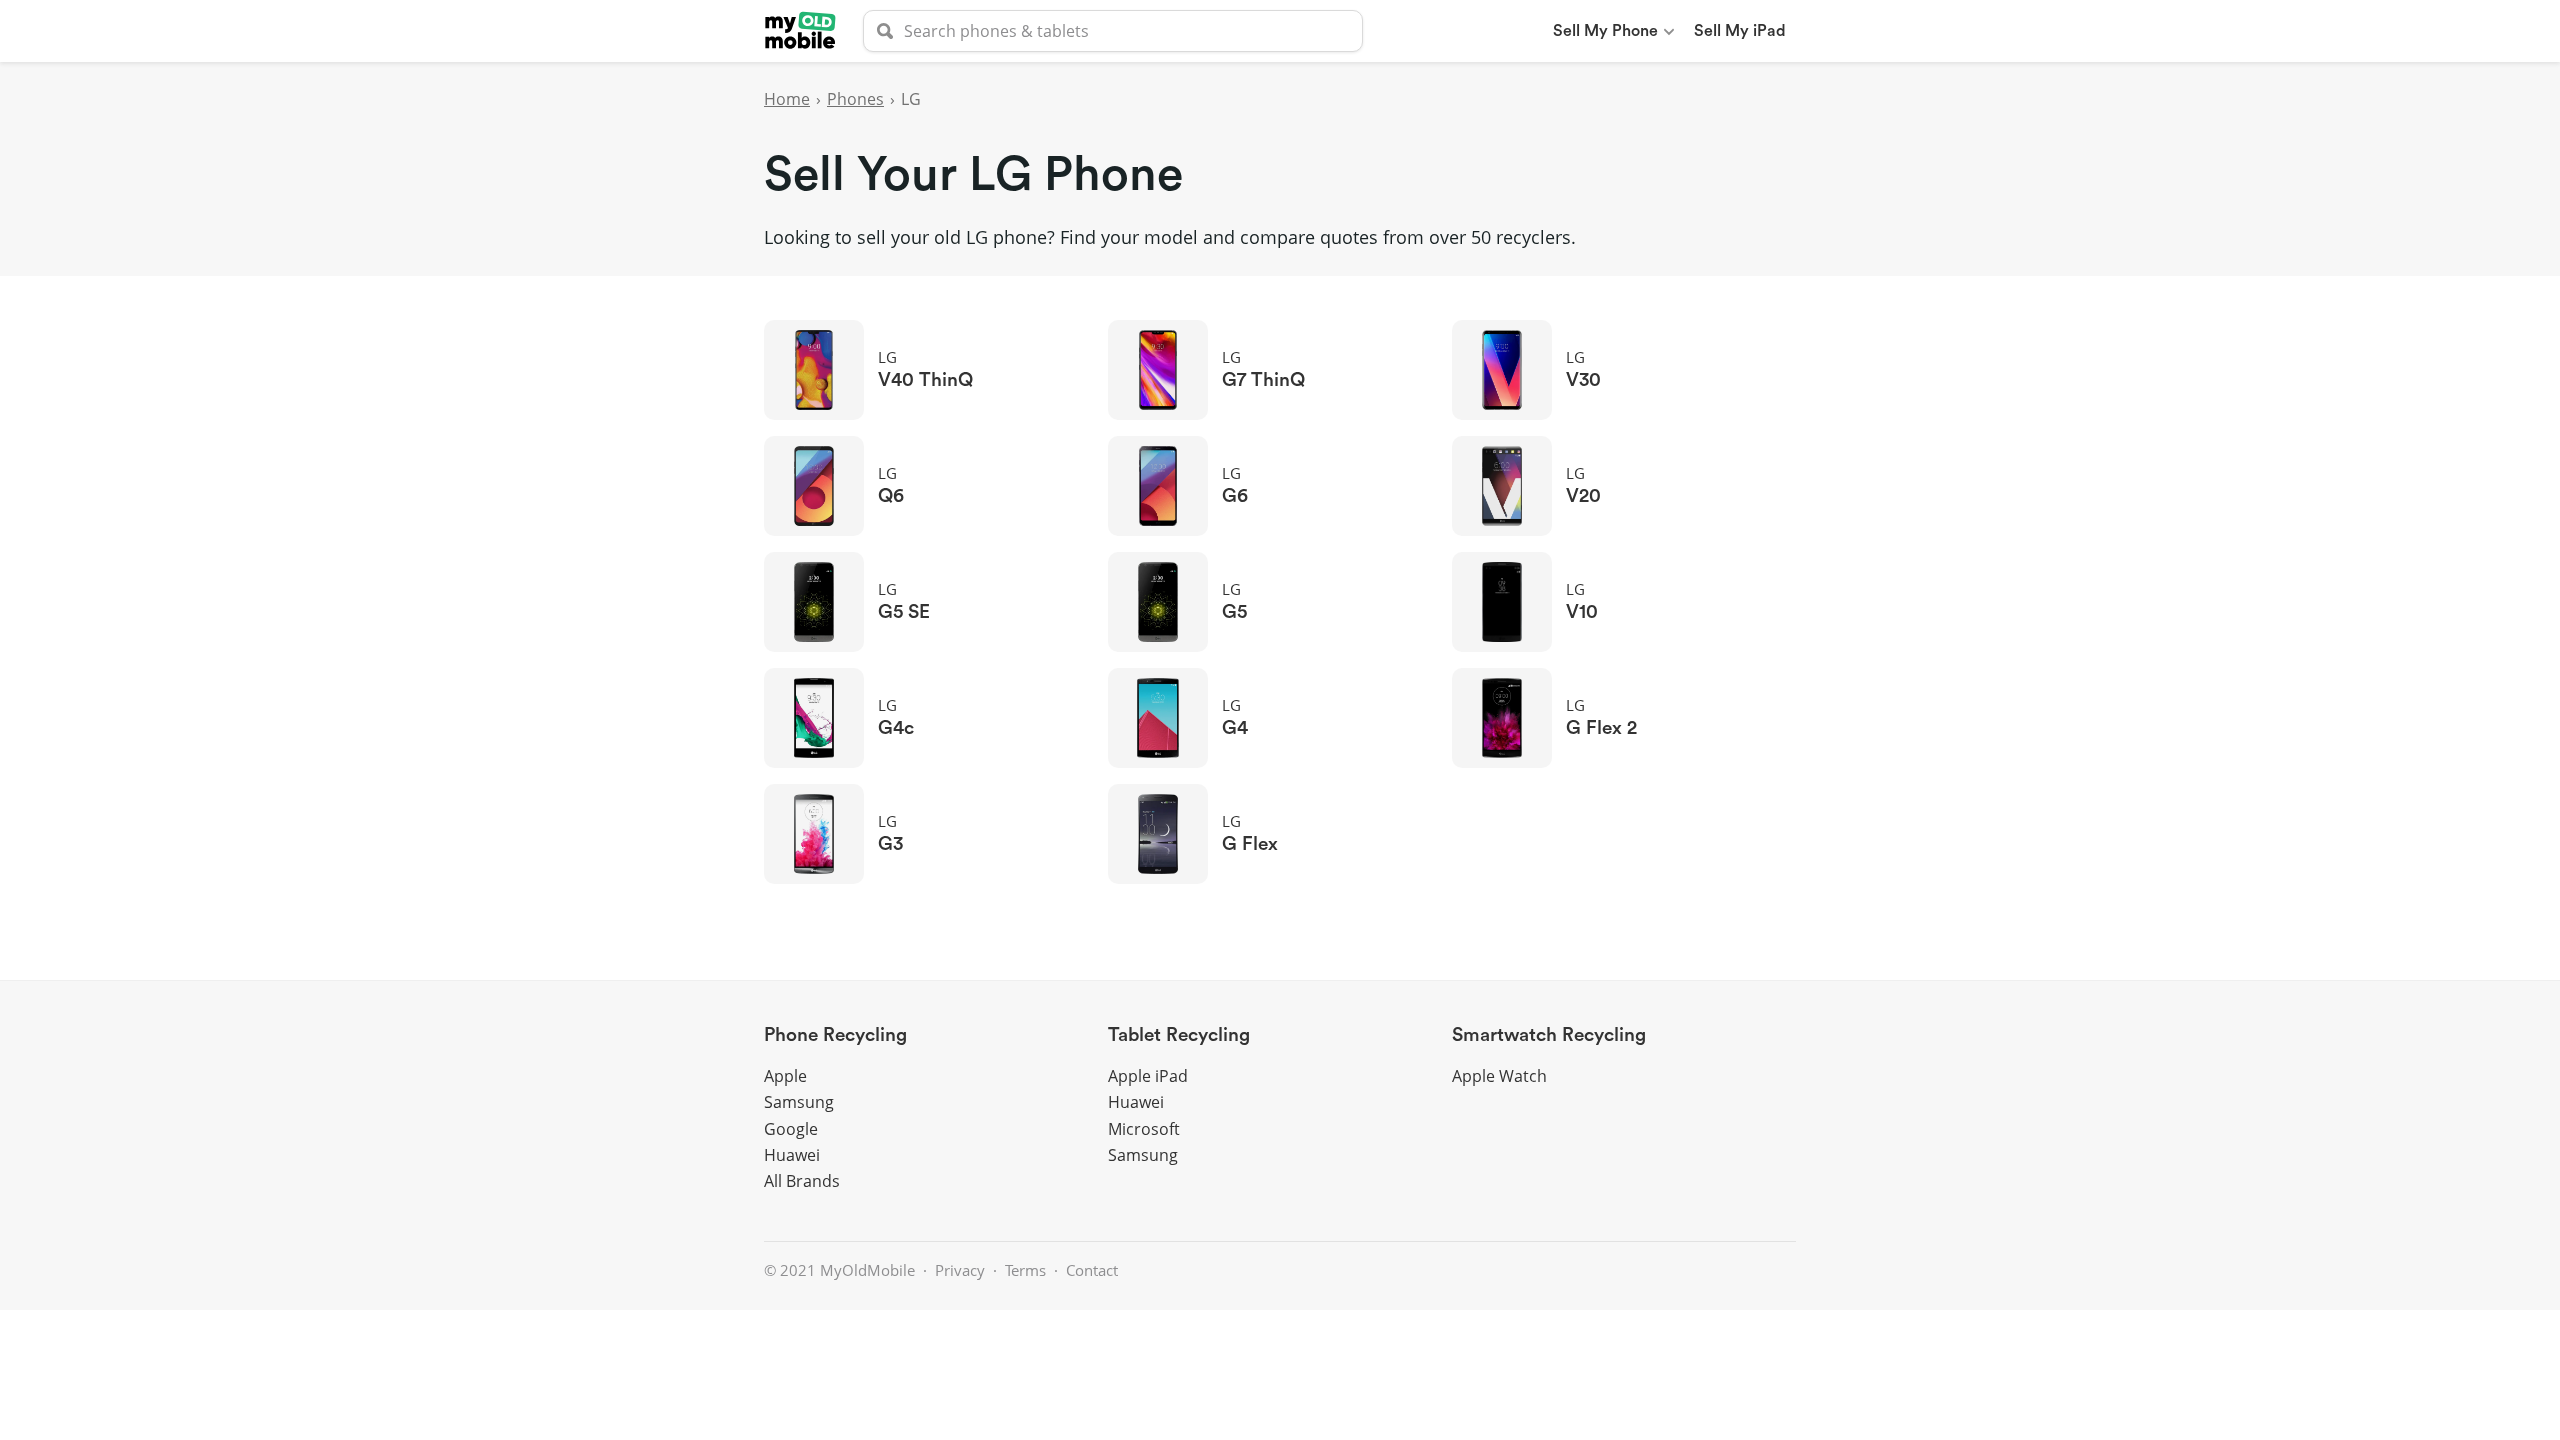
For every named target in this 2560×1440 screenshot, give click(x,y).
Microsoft (1144, 1129)
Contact (1092, 1270)
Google (791, 1129)
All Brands (802, 1181)
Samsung (799, 1102)
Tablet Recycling (1179, 1035)
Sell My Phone (1605, 31)
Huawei (792, 1155)
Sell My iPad (1740, 31)
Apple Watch (1499, 1076)
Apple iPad (1148, 1076)
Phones (855, 99)
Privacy (960, 1270)
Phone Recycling (835, 1035)
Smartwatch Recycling (1549, 1035)
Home (787, 99)
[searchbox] (1113, 31)
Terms (1025, 1270)
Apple (785, 1076)
